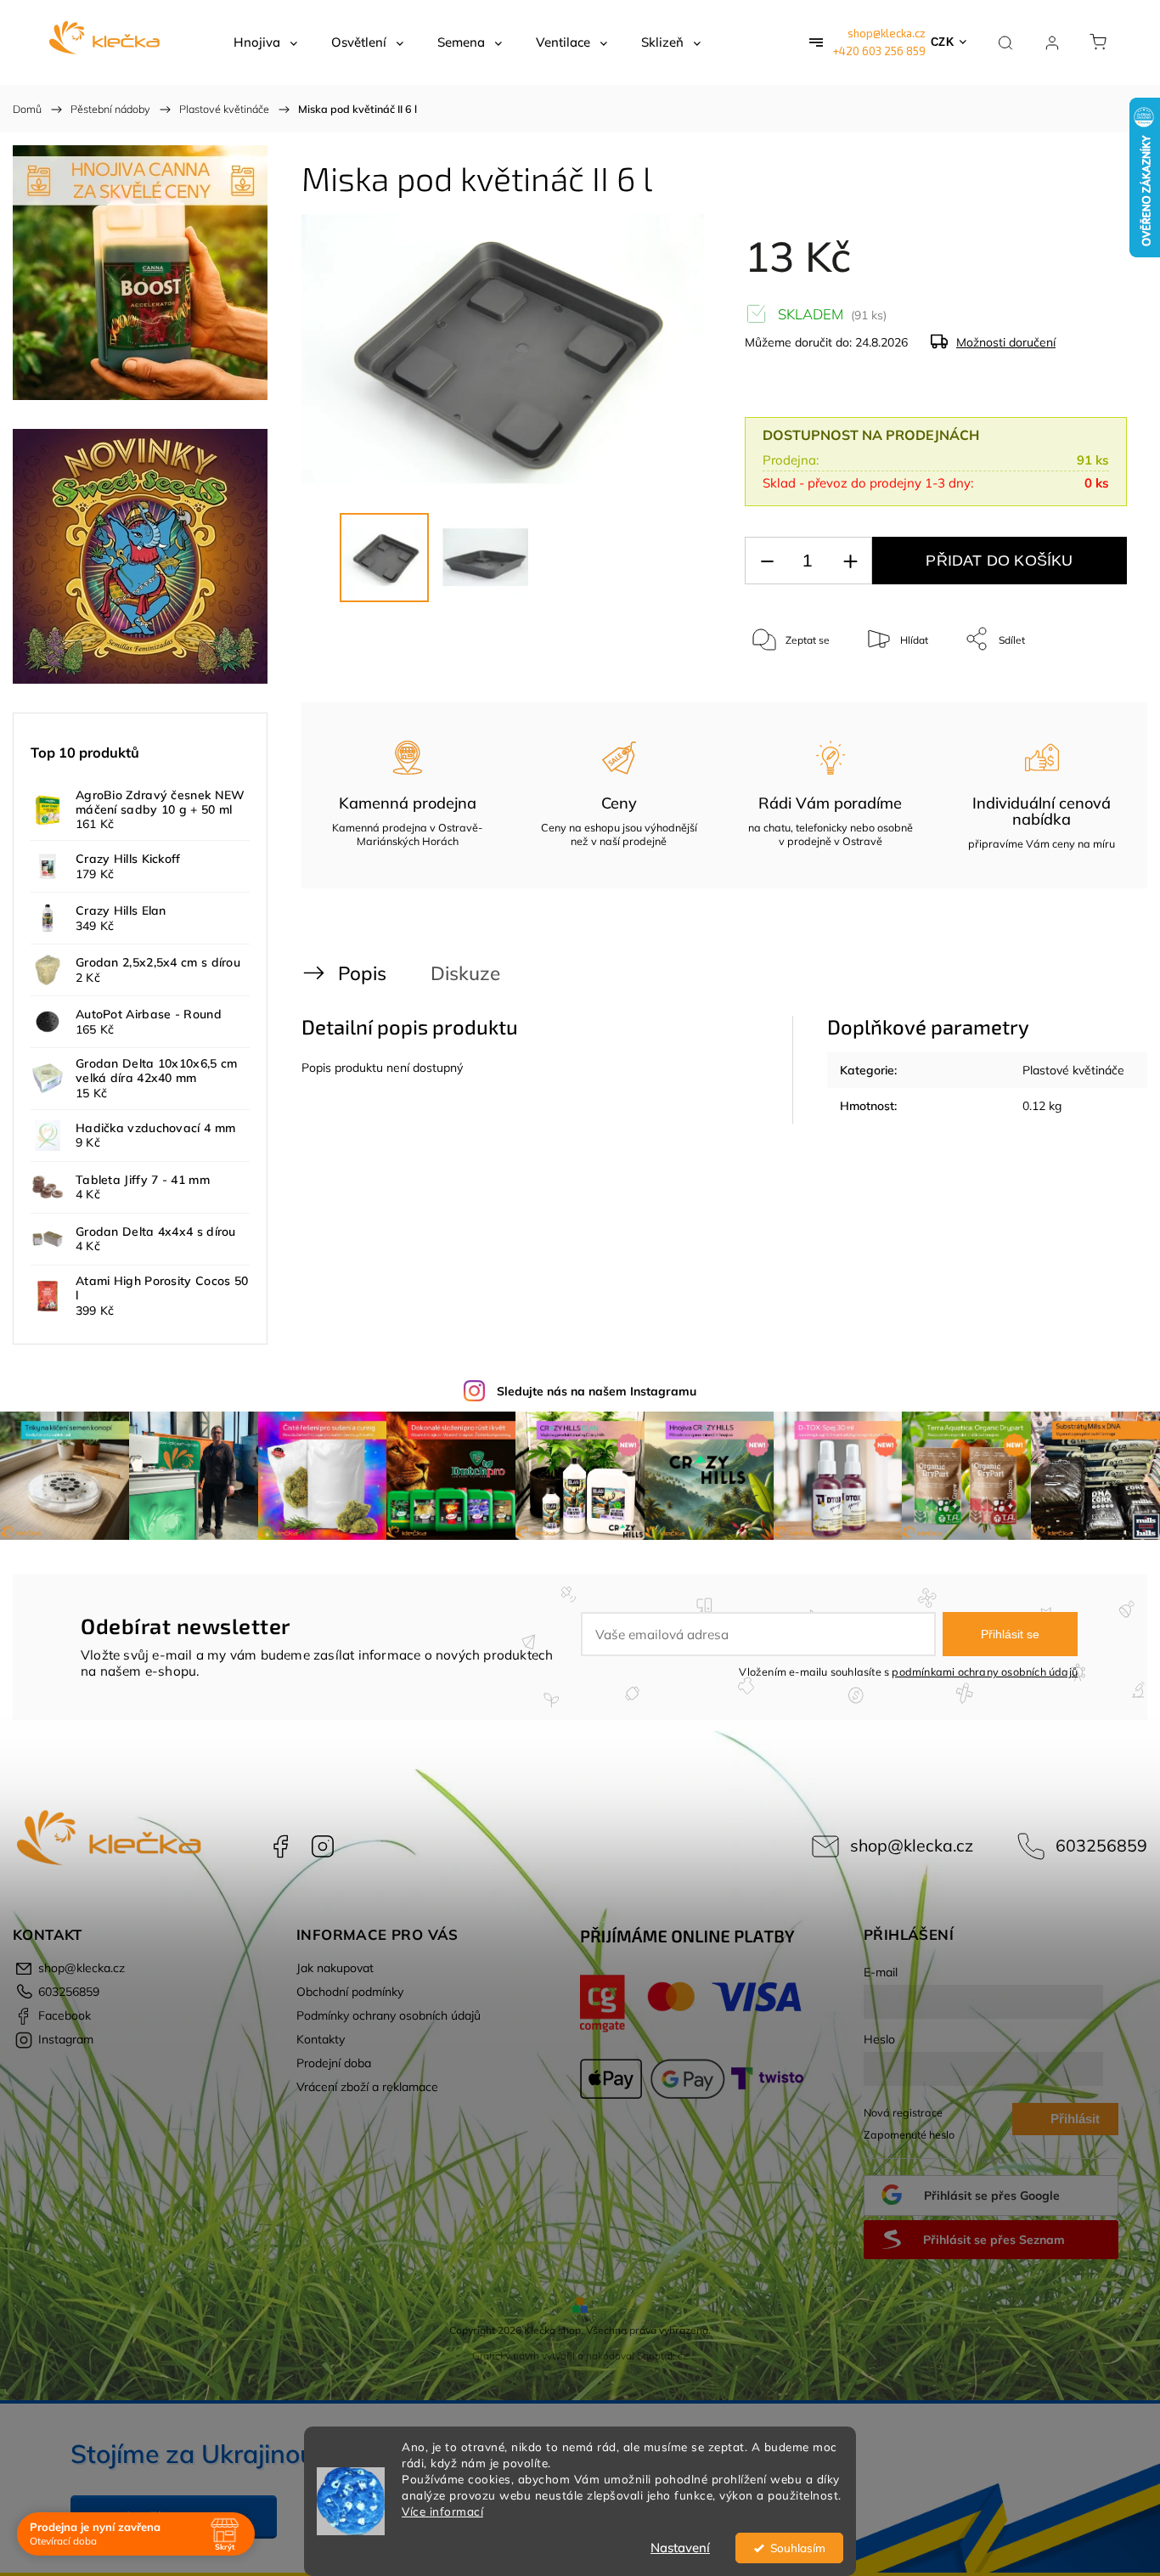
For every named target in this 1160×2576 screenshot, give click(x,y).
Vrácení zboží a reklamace (367, 2087)
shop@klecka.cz (887, 33)
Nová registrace (903, 2112)
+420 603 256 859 (879, 51)
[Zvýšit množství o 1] (850, 561)
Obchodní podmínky (350, 1992)
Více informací (442, 2511)
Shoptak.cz (662, 2356)
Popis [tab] (362, 973)
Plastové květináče (1073, 1070)
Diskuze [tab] (465, 973)
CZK (943, 42)
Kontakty (321, 2039)
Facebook (280, 1846)
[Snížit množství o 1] (767, 561)
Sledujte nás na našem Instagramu (597, 1391)
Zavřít (1091, 695)
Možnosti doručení (1006, 342)
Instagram (323, 1846)
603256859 (1101, 1845)
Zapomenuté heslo (909, 2134)
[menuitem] (265, 42)
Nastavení (680, 2548)
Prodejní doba (334, 2063)
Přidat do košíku (999, 561)
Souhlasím (798, 2548)
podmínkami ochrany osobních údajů (985, 1671)
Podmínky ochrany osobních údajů (389, 2015)
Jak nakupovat (335, 1968)
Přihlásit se (1010, 1634)
